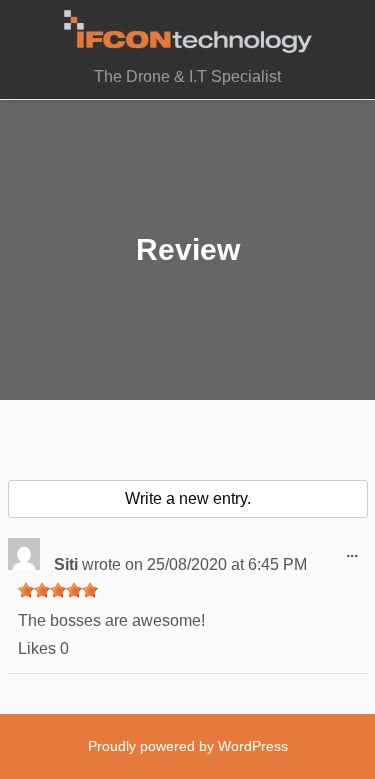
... (357, 559)
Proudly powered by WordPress (188, 746)
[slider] (58, 590)
